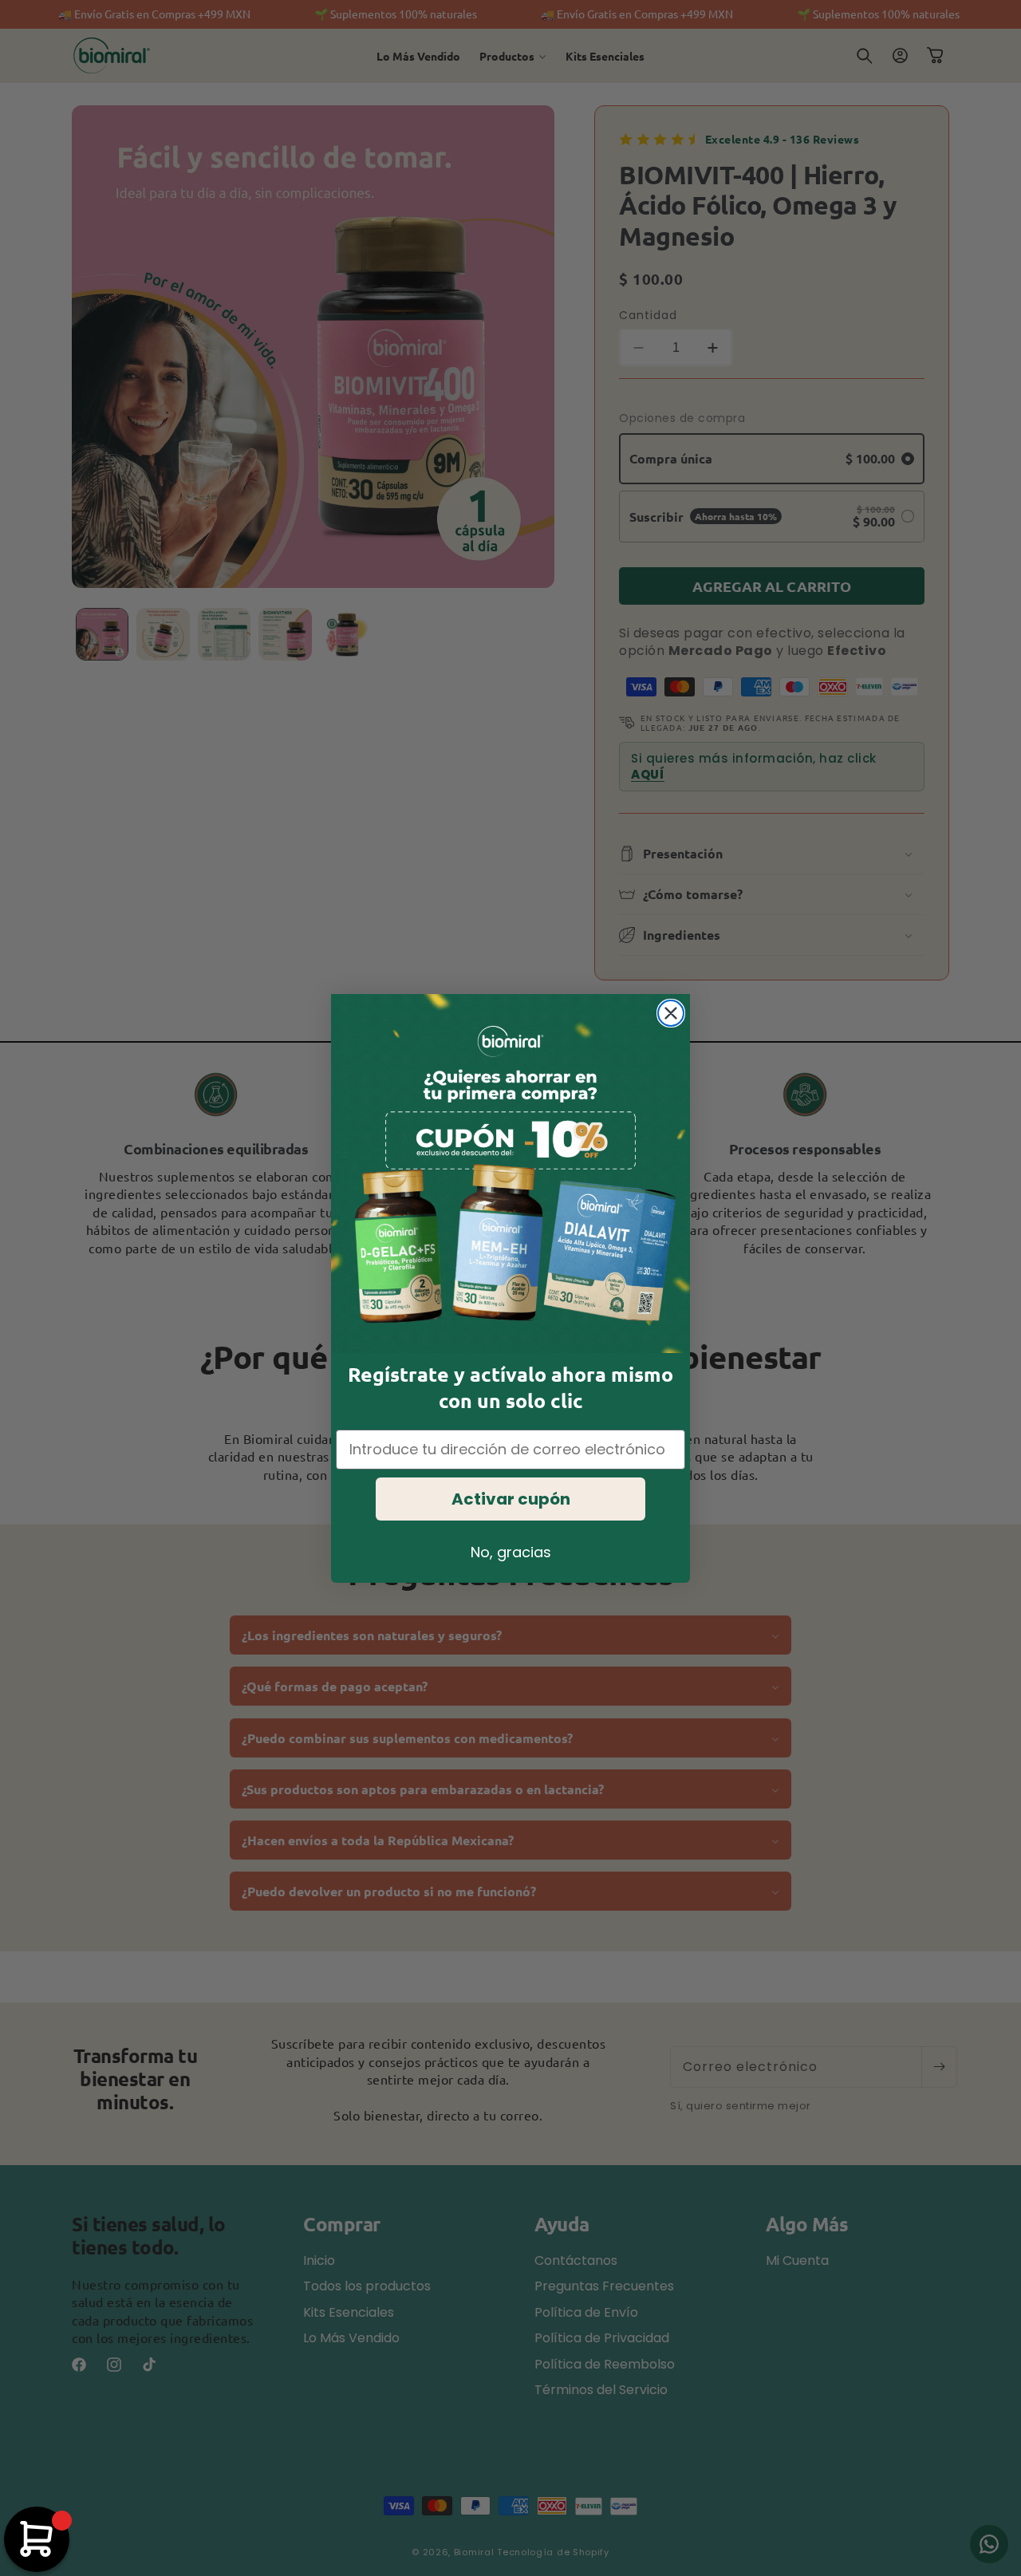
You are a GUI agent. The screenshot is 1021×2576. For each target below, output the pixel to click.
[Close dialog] (671, 1013)
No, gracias (511, 1552)
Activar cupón (511, 1499)
